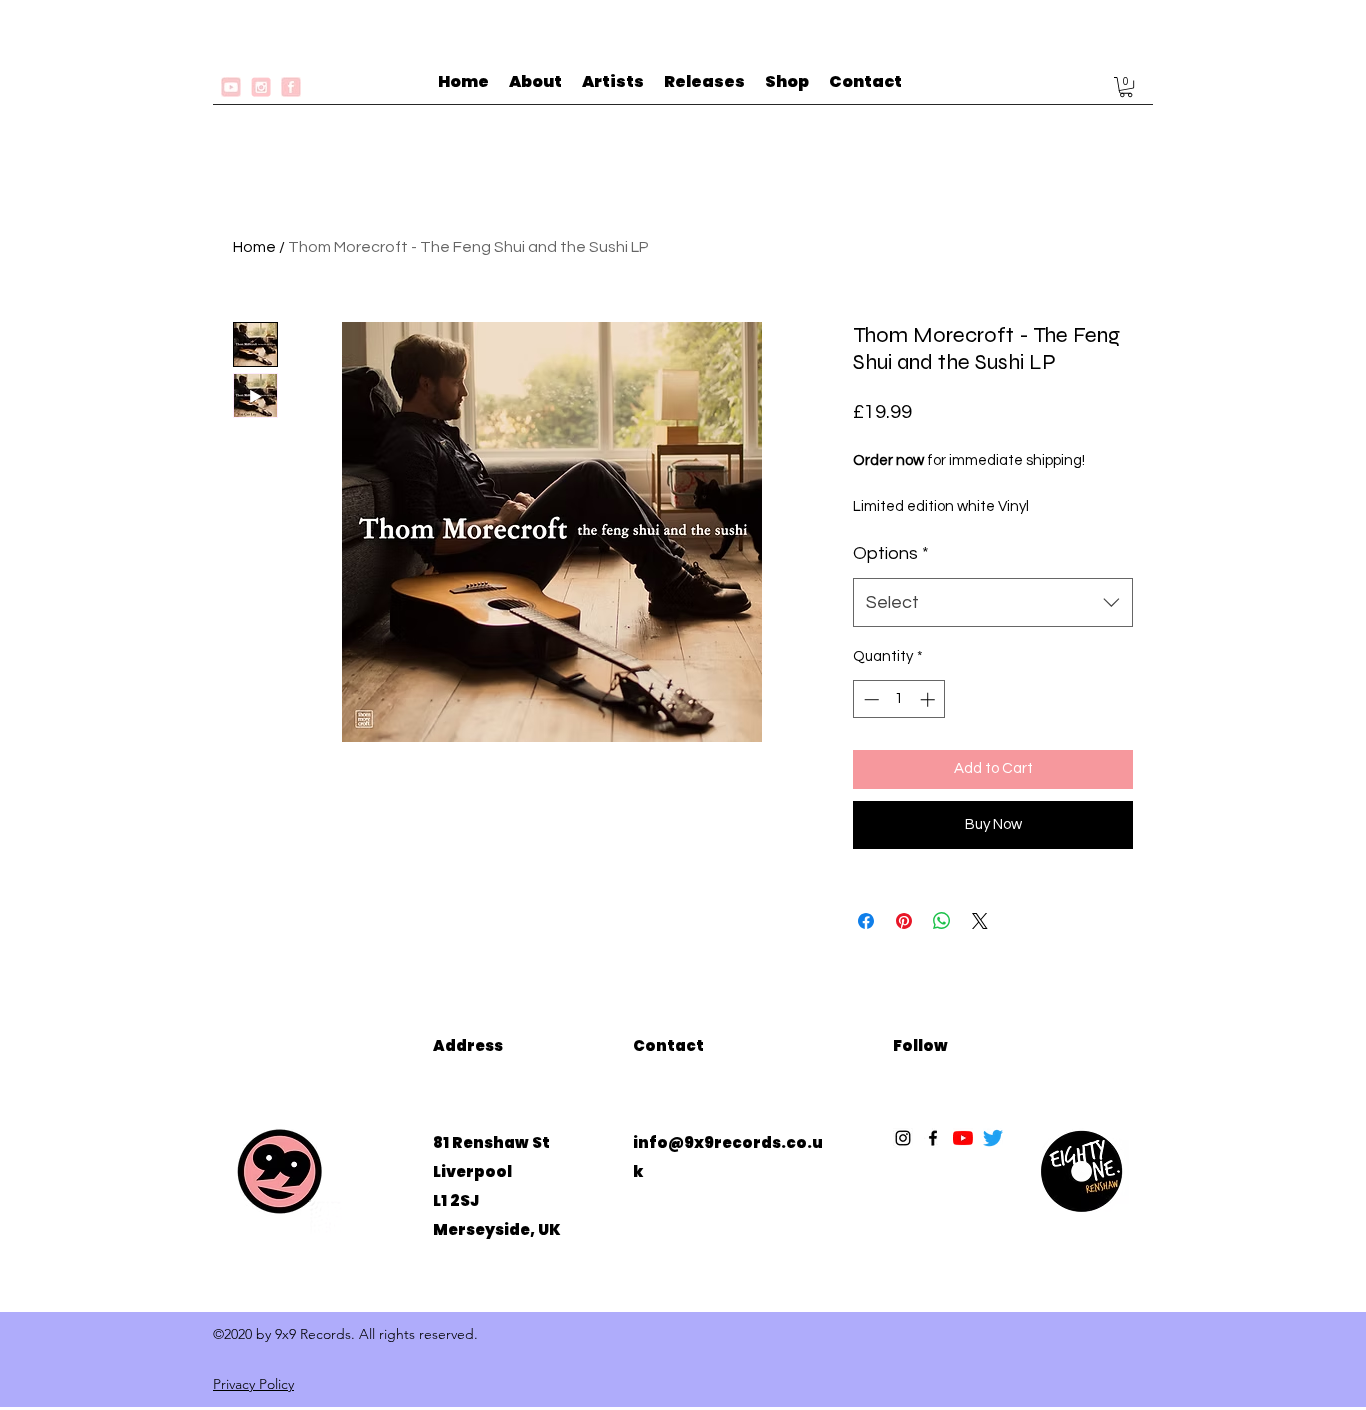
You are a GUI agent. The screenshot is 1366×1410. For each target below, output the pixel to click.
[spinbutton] (899, 699)
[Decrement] (869, 699)
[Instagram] (903, 1138)
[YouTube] (963, 1138)
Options (891, 553)
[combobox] (993, 603)
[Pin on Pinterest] (904, 921)
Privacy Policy (253, 1384)
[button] (1126, 87)
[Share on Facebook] (866, 921)
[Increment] (929, 699)
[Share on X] (980, 921)
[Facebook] (933, 1138)
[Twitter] (993, 1138)
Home (254, 247)
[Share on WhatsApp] (942, 921)
